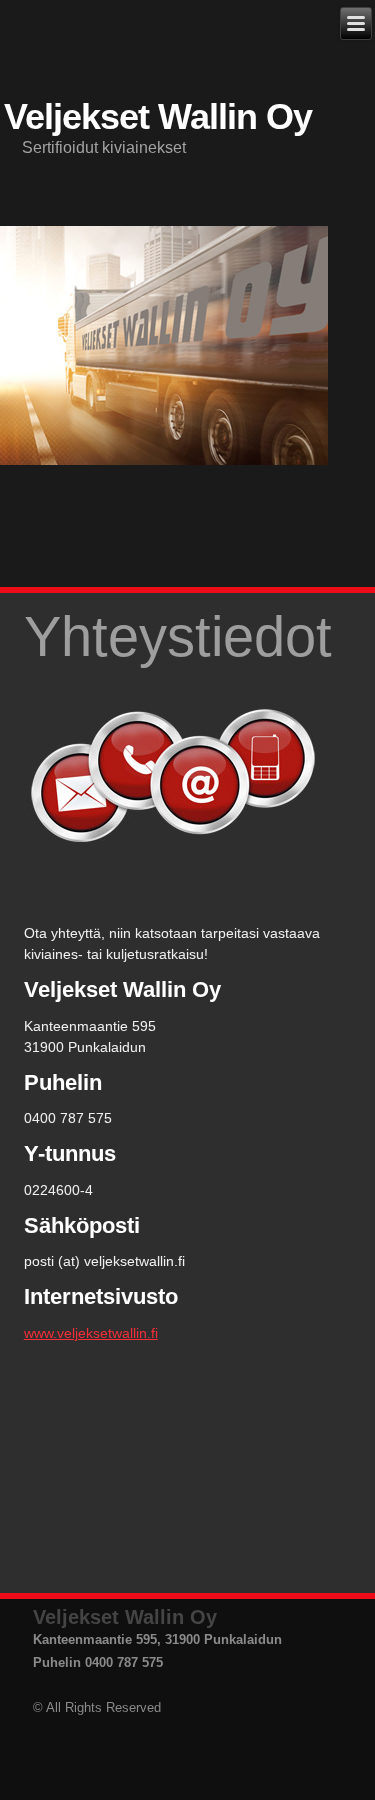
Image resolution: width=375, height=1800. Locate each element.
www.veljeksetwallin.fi (91, 1333)
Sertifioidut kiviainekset (104, 147)
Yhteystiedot (178, 636)
